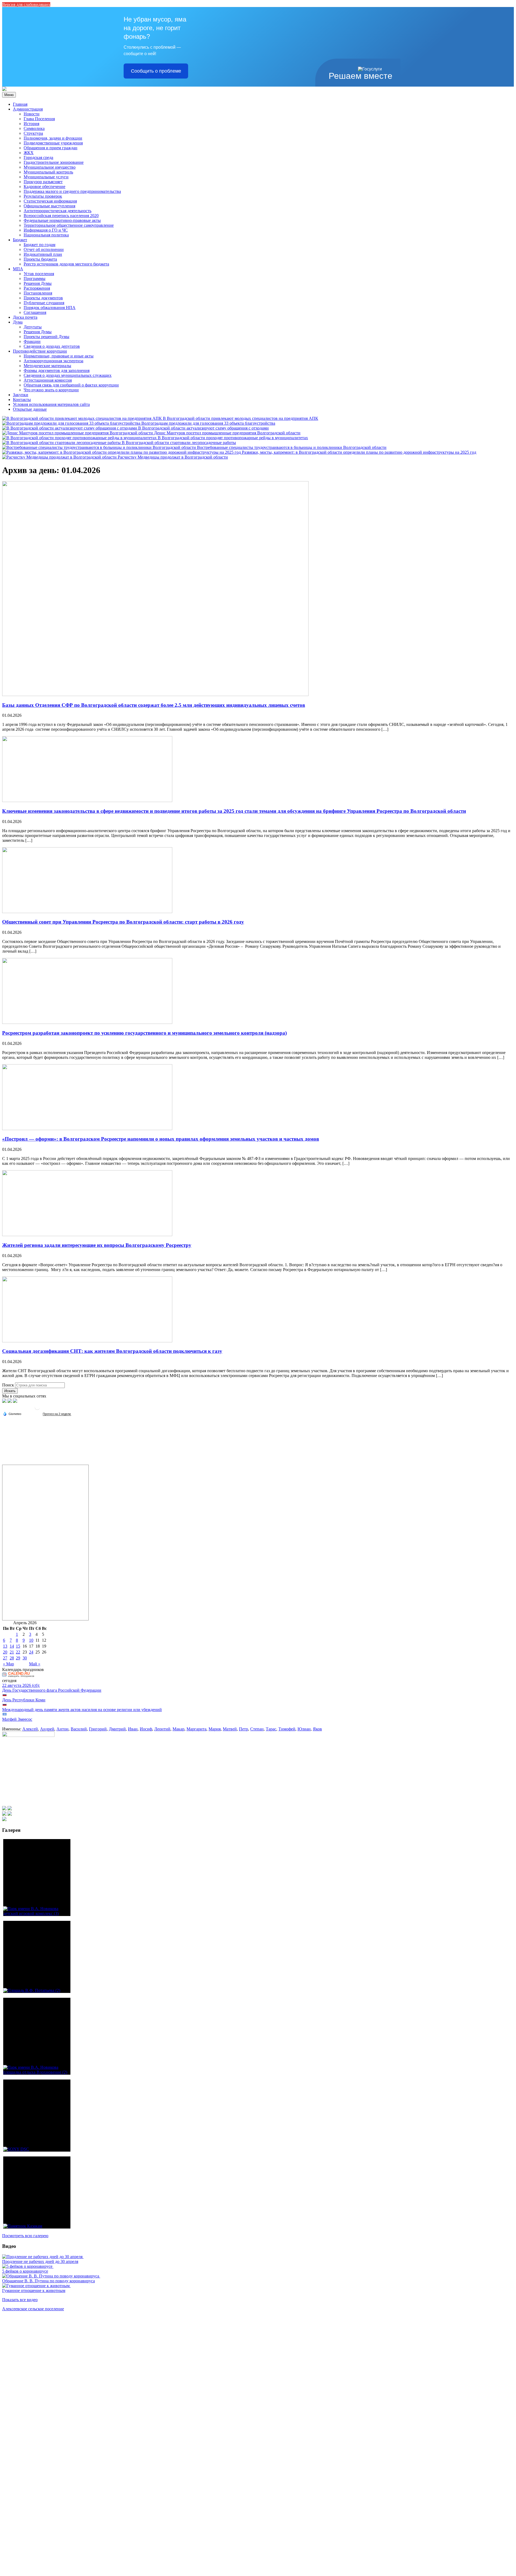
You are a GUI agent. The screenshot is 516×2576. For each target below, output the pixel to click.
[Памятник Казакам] (37, 2192)
